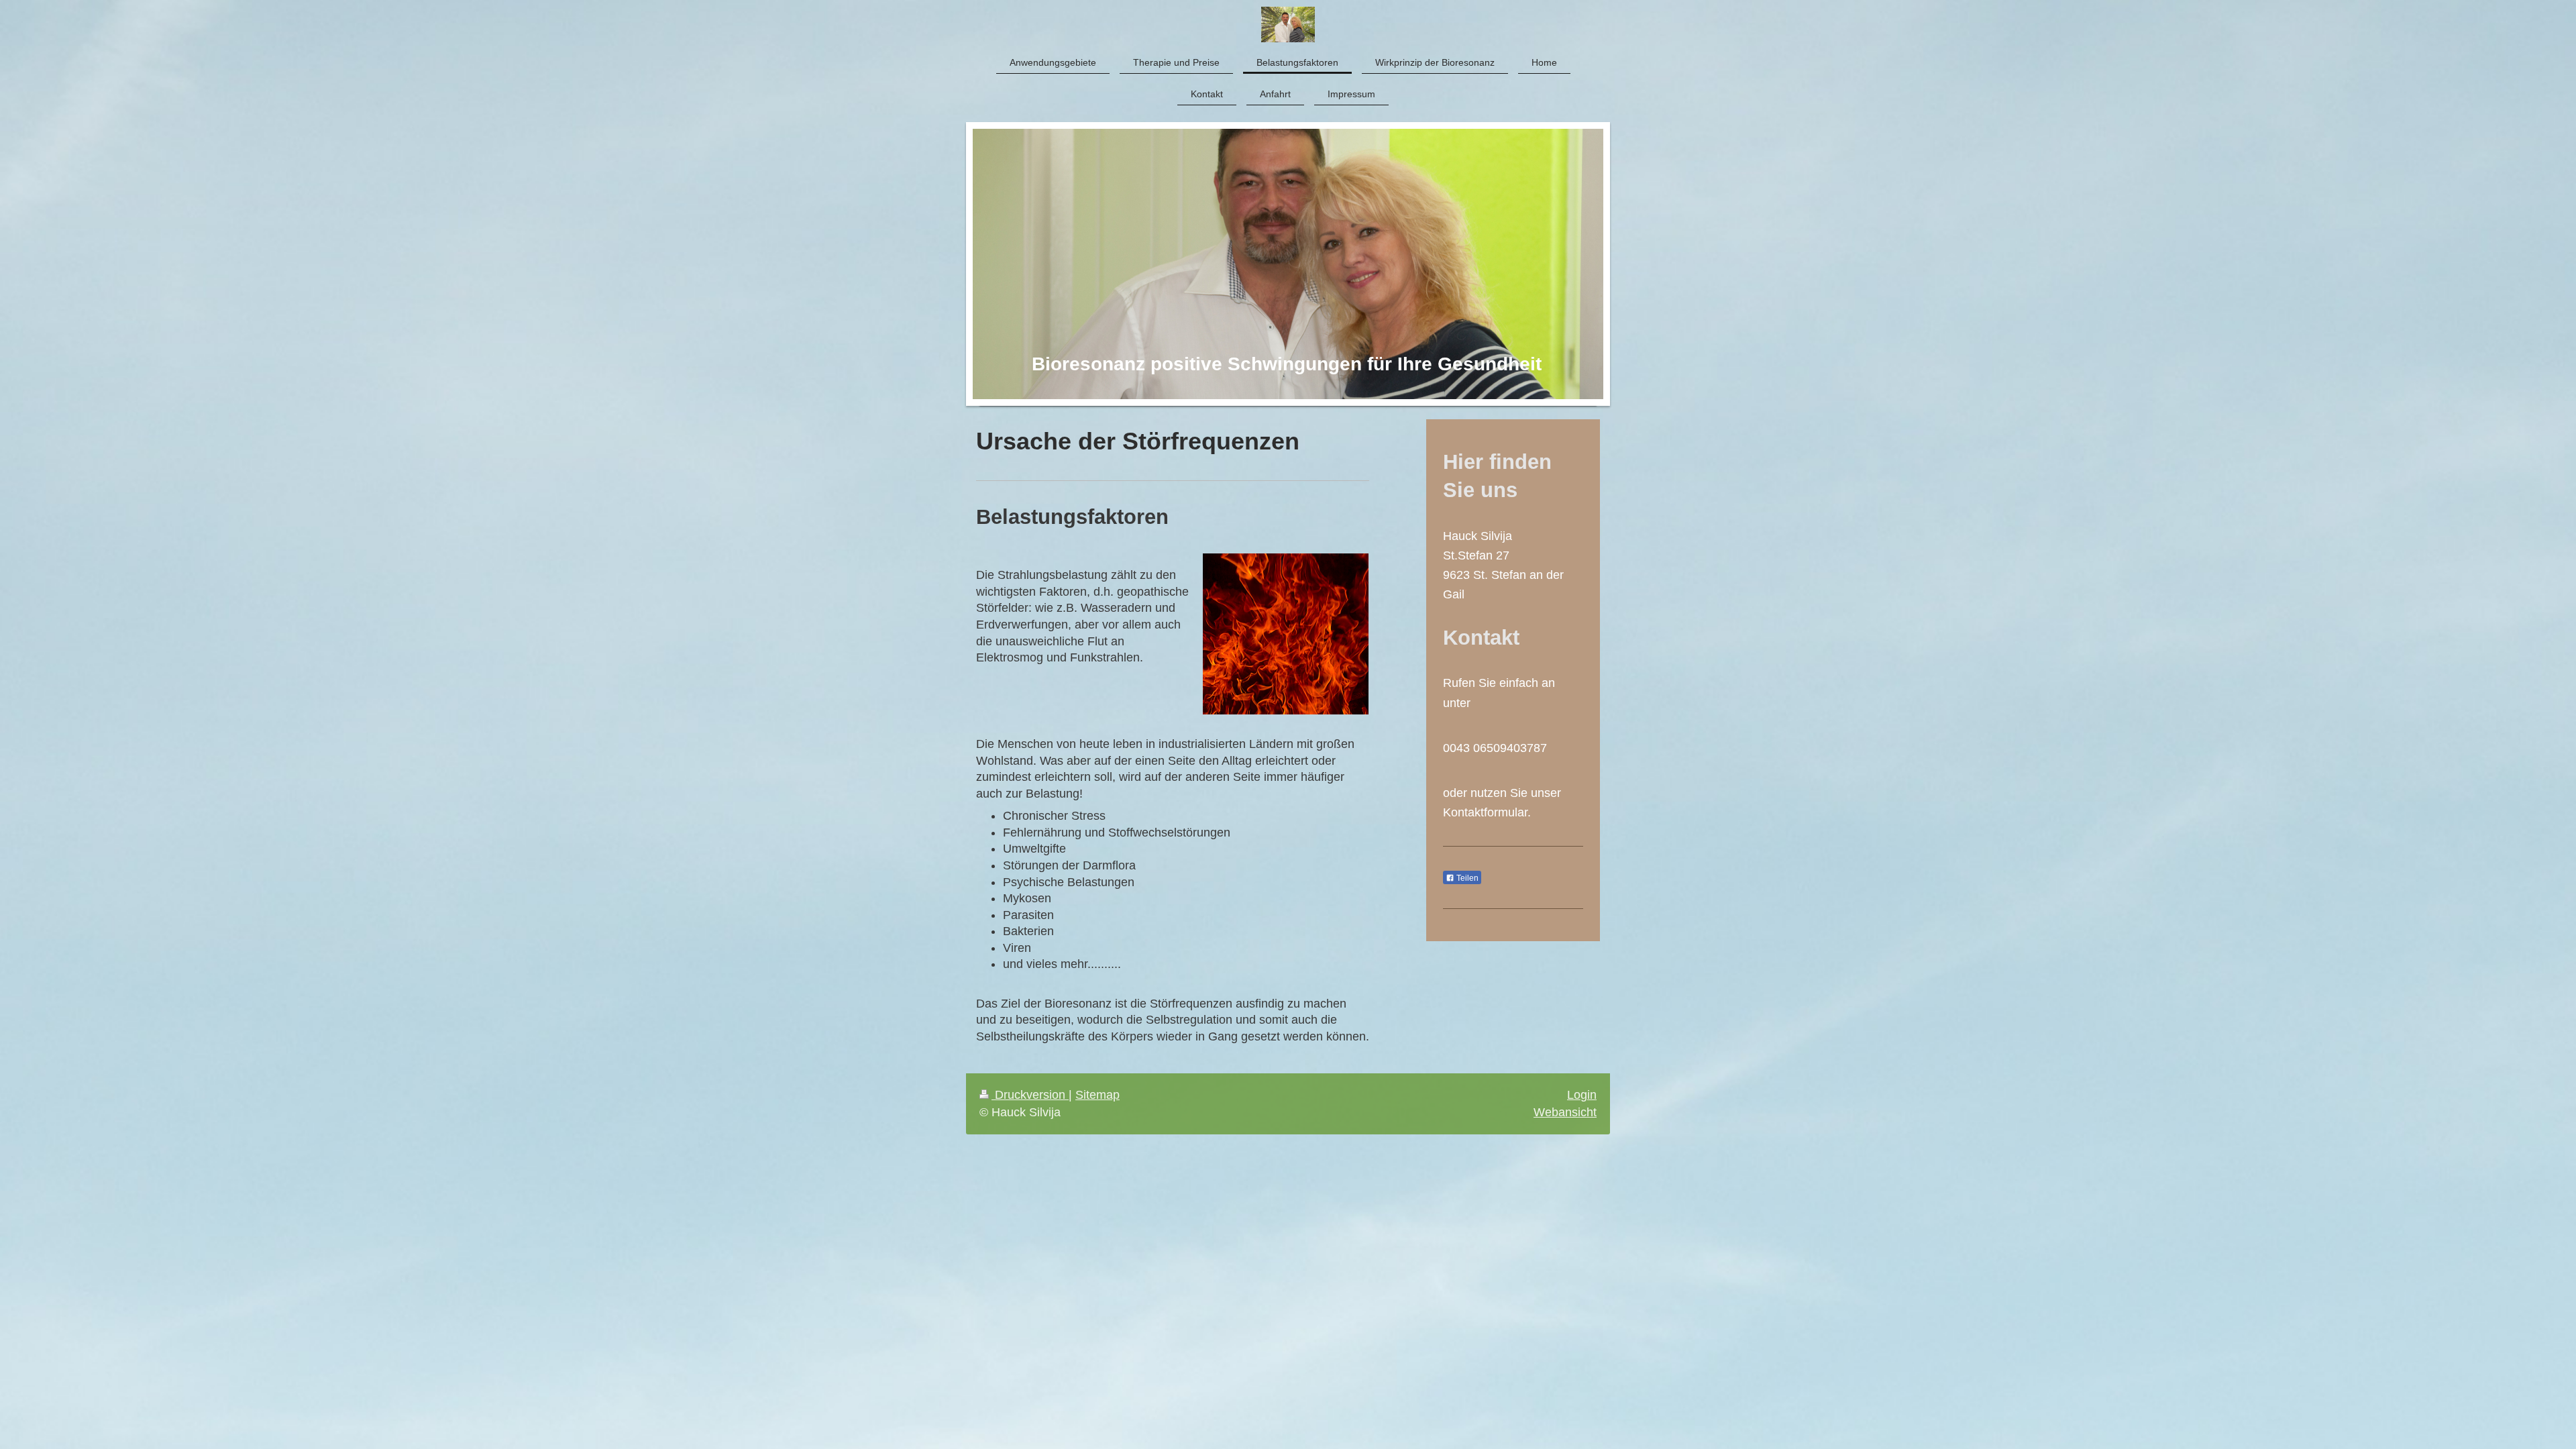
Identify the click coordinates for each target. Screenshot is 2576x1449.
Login (1582, 1095)
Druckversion (1030, 1095)
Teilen (1466, 878)
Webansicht (1565, 1112)
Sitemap (1097, 1095)
